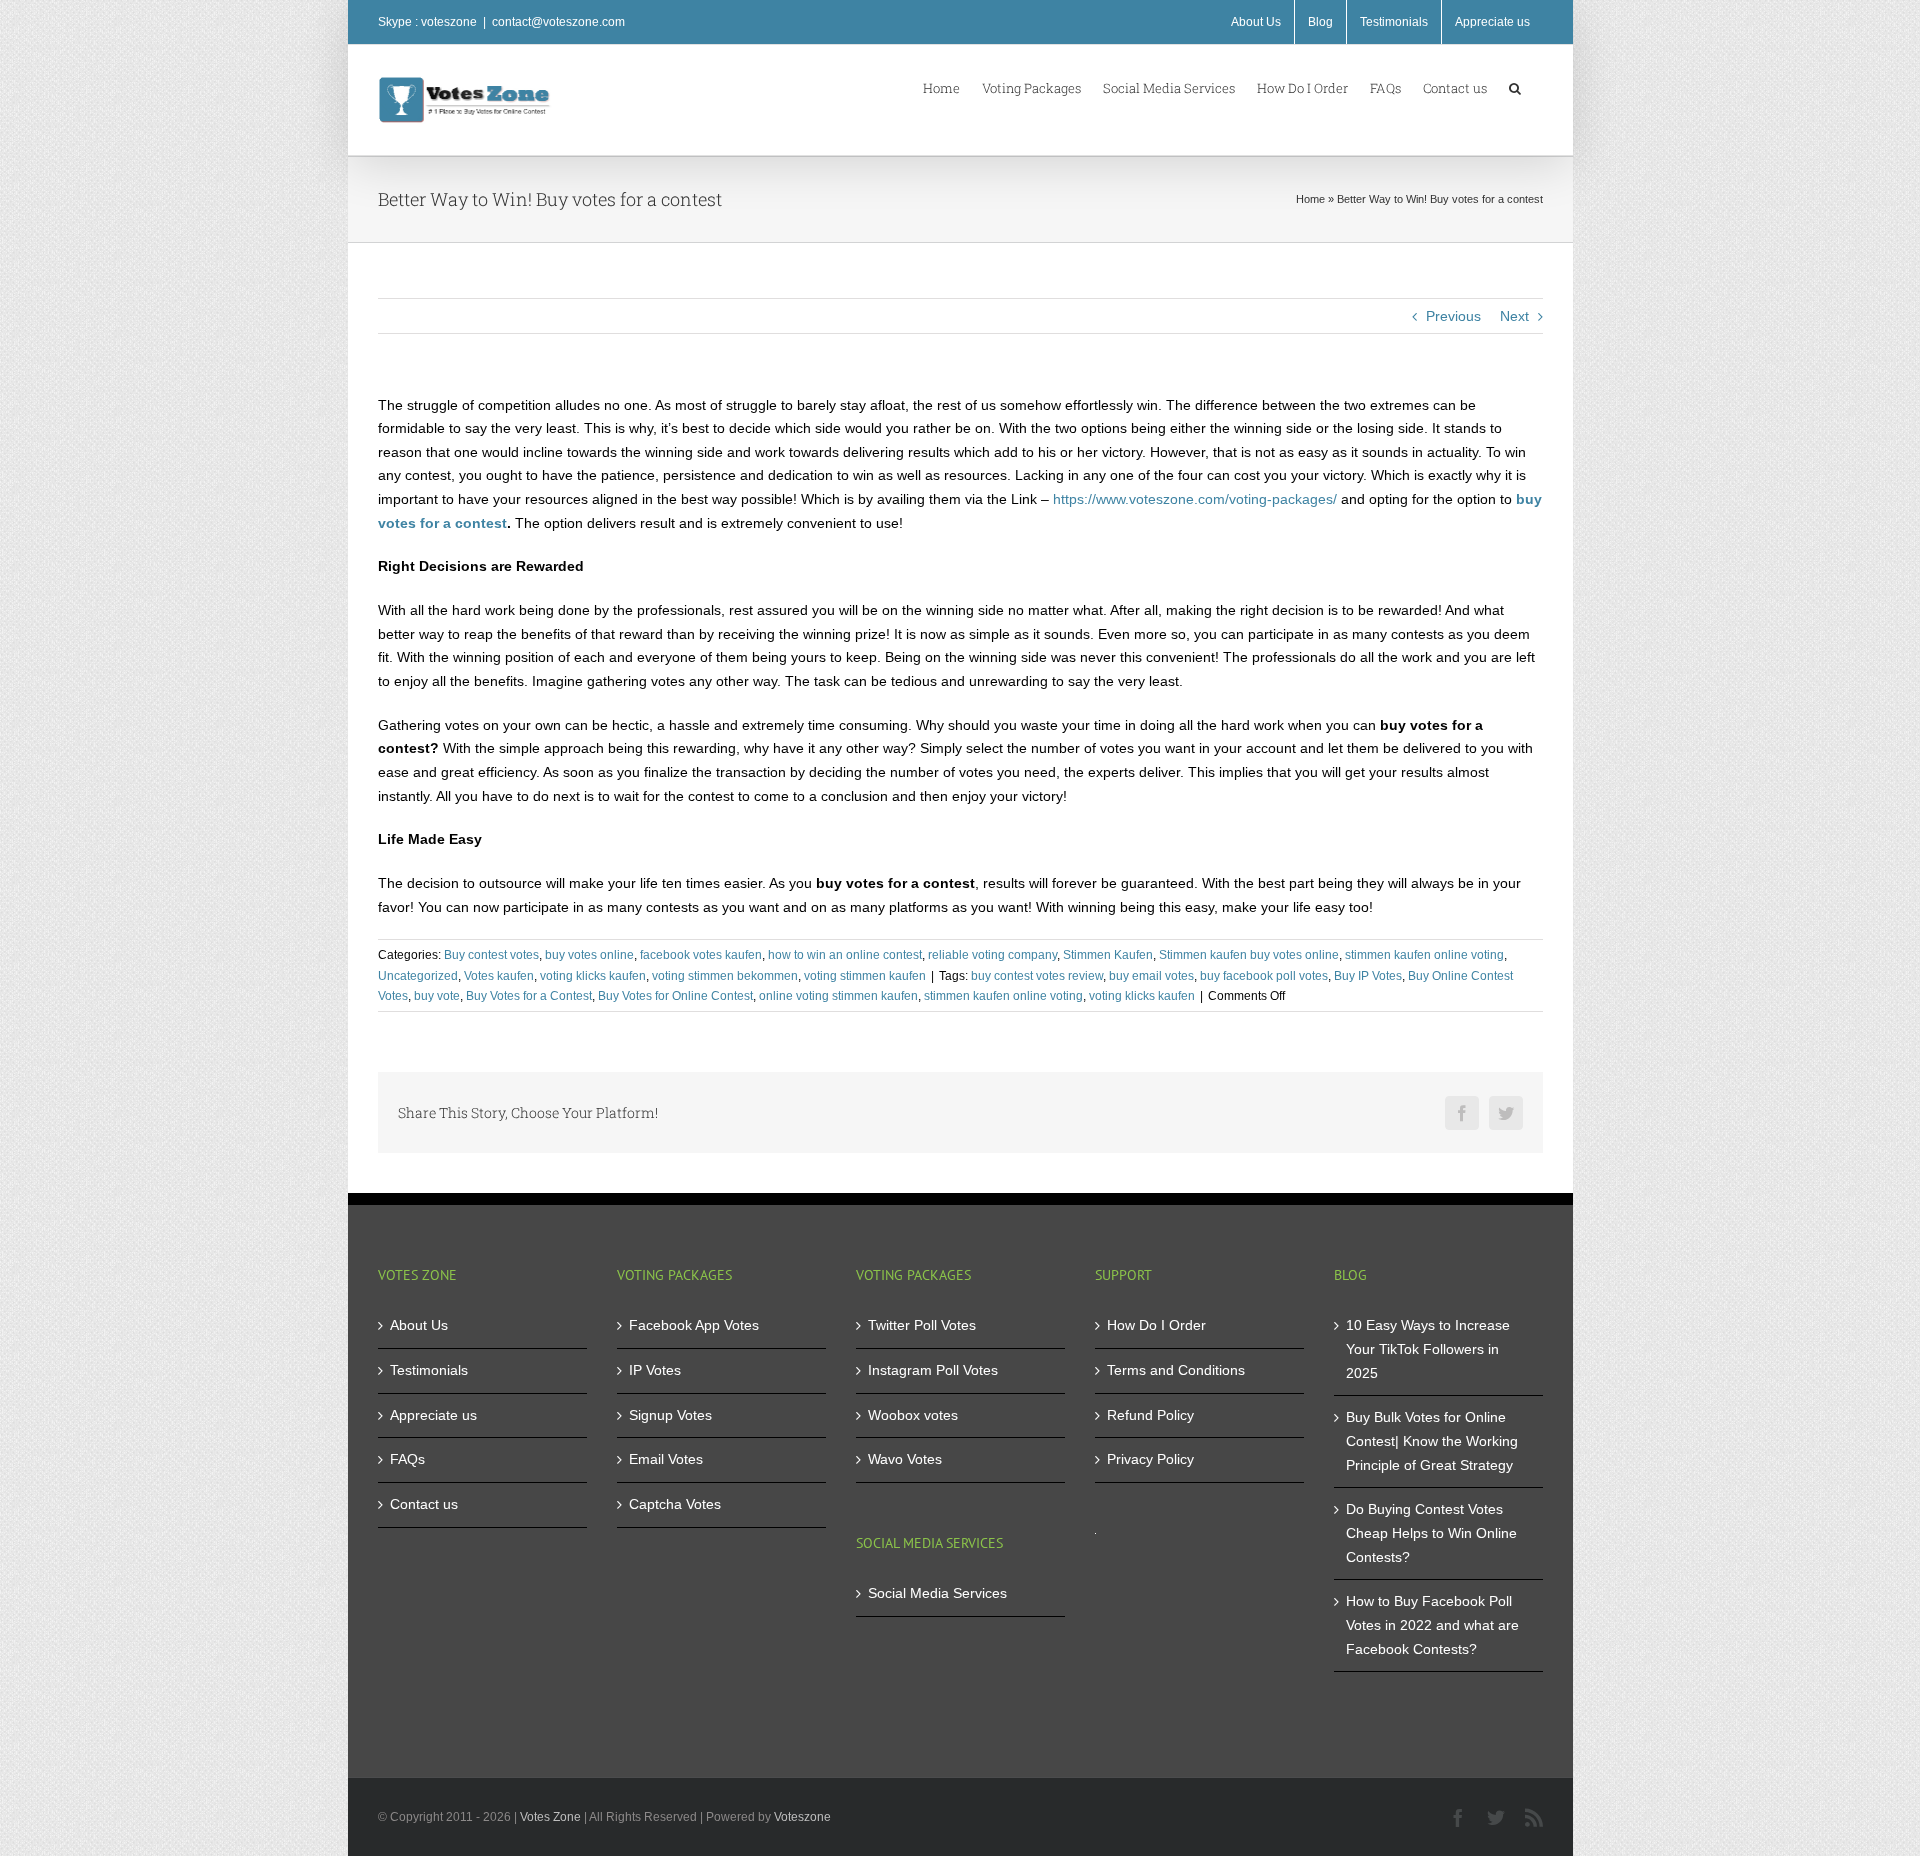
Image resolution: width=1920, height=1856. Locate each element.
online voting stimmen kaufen (838, 996)
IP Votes (655, 1370)
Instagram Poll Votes (933, 1370)
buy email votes (1151, 976)
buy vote (437, 996)
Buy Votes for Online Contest (675, 996)
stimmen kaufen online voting (1424, 955)
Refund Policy (1150, 1415)
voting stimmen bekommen (725, 976)
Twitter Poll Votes (922, 1325)
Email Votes (666, 1459)
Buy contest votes (491, 955)
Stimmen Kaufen (1108, 955)
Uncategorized (418, 976)
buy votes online (589, 955)
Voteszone (802, 1817)
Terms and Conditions (1176, 1370)
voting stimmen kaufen (865, 976)
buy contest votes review (1037, 976)
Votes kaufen (499, 976)
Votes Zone (550, 1817)
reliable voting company (992, 955)
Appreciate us (433, 1415)
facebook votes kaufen (701, 955)
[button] (1515, 87)
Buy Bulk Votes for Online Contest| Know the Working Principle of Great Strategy (1432, 1440)
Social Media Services (937, 1593)
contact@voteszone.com (558, 22)
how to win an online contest (845, 955)
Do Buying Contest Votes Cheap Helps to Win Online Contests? (1431, 1532)
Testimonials (429, 1370)
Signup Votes (670, 1415)
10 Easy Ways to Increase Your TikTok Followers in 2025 (1428, 1348)
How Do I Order (1156, 1325)
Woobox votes (913, 1415)
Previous (1453, 316)
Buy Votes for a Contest (529, 996)
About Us (419, 1325)
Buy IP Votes (1368, 976)
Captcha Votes (675, 1504)
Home (1310, 199)
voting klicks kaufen (593, 976)
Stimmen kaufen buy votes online (1249, 955)
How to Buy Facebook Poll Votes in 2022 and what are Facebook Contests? (1432, 1624)
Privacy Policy (1150, 1459)
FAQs (407, 1459)
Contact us (424, 1504)
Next (1514, 316)
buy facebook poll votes (1264, 976)
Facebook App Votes (694, 1325)
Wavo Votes (905, 1459)
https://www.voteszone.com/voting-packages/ (1195, 499)
